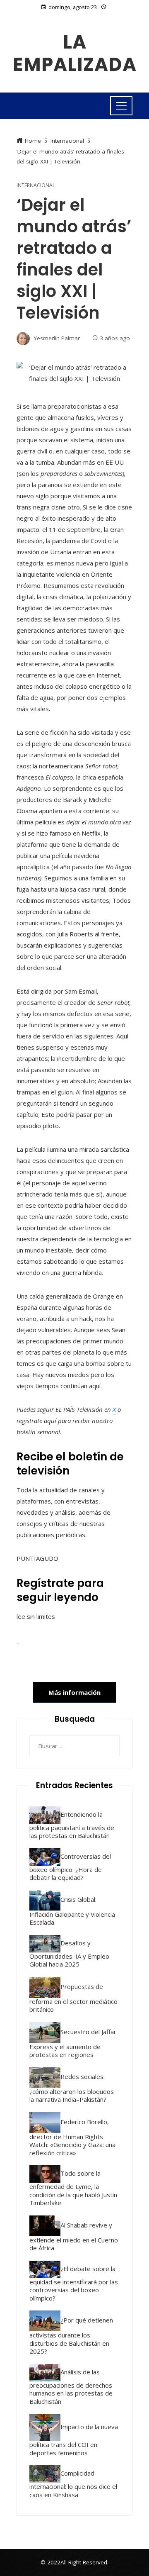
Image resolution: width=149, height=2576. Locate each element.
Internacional (36, 185)
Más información (74, 1692)
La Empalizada (75, 53)
